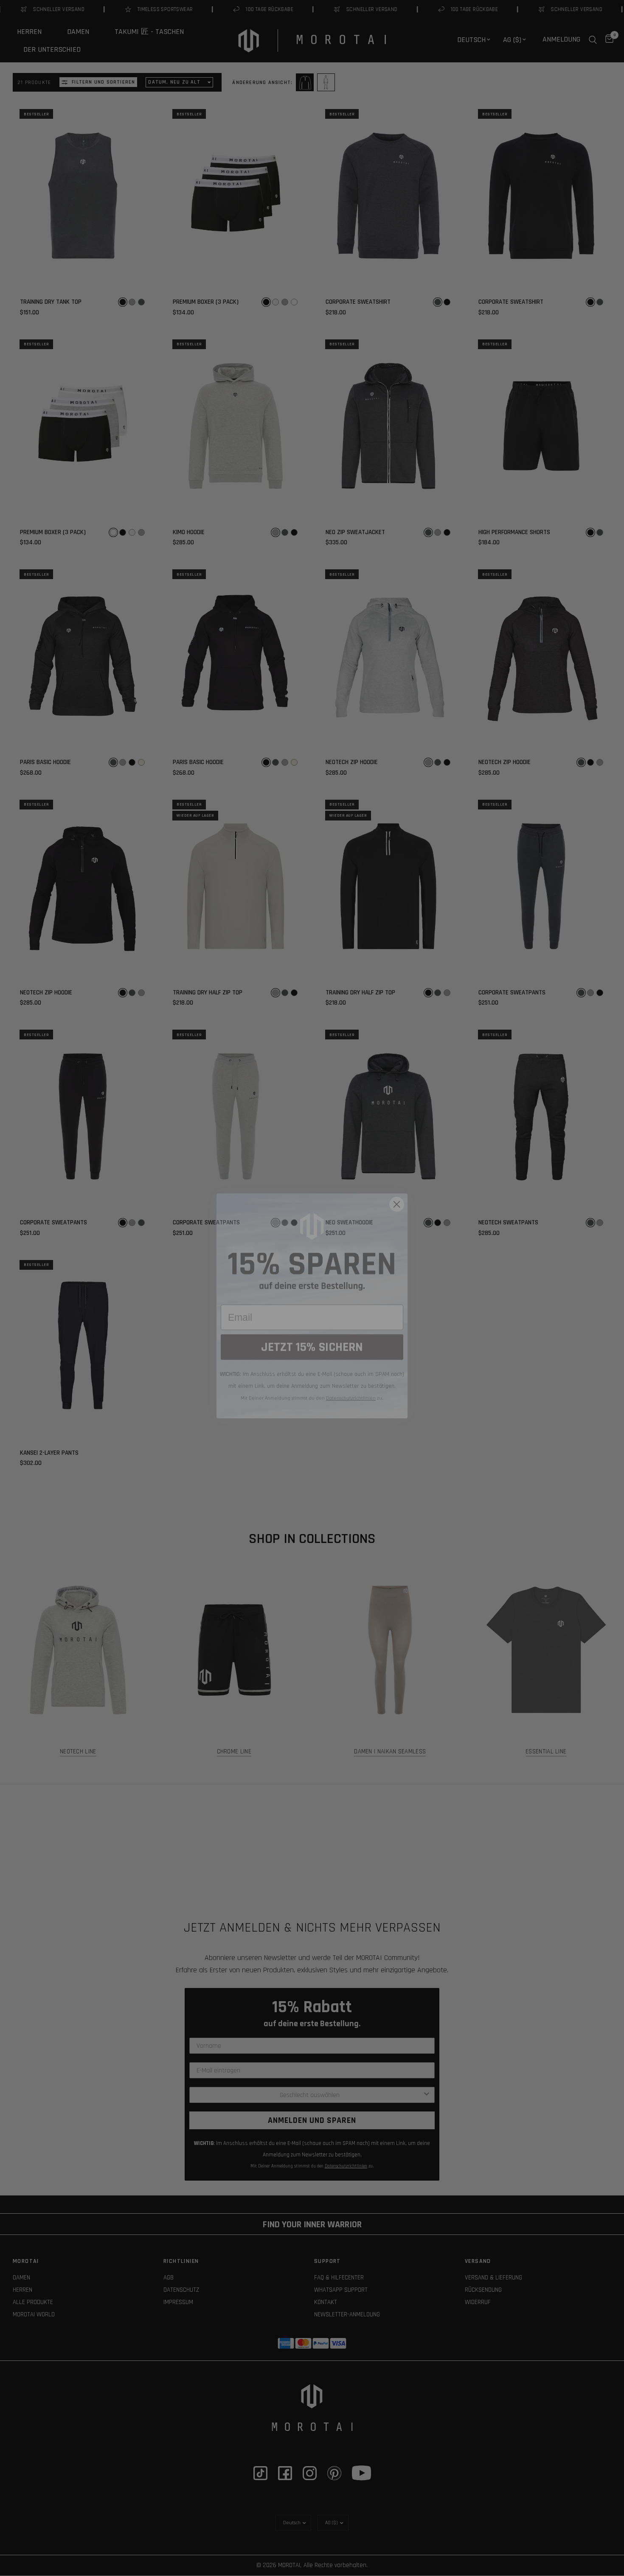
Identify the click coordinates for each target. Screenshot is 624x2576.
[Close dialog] (397, 1186)
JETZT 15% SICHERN (312, 1329)
